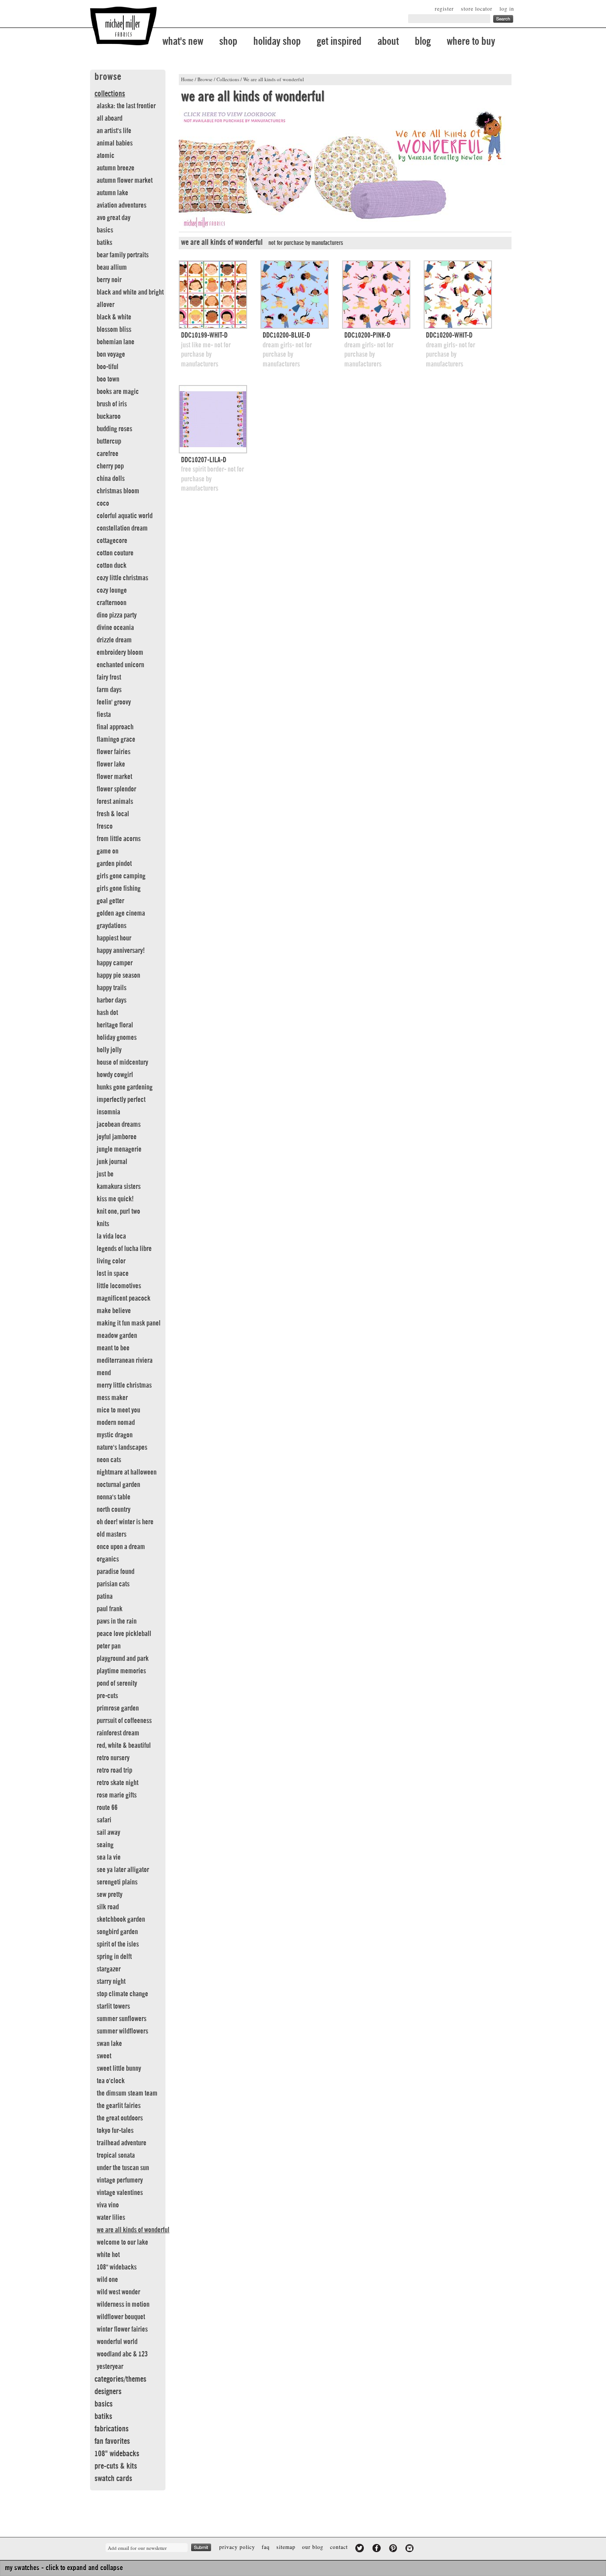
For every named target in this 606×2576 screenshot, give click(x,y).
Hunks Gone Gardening (125, 1087)
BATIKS (103, 2416)
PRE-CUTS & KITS (116, 2466)
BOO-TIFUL (108, 367)
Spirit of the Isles (118, 1944)
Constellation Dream (122, 528)
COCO (103, 503)
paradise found (116, 1572)
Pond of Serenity (117, 1683)
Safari (104, 1820)
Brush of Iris (112, 404)
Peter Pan (109, 1646)
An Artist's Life (114, 131)
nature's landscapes (122, 1447)
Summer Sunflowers (122, 2019)
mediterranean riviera (125, 1361)
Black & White (114, 317)
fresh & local (113, 814)
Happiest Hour (114, 938)
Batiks (104, 243)
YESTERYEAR (110, 2367)
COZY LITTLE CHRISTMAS (122, 578)
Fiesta (104, 715)
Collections (228, 79)
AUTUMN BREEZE (116, 168)
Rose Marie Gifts (117, 1795)
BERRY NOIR (109, 280)
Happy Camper (115, 963)
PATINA (105, 1597)
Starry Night (111, 1982)
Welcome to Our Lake (122, 2242)
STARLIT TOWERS (113, 2006)
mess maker (112, 1398)
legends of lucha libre (124, 1249)
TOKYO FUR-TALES (115, 2131)
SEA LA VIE (109, 1857)
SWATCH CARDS (113, 2478)
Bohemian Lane (116, 342)
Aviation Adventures (122, 205)
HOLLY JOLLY (109, 1050)
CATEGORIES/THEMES (120, 2379)
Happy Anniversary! (121, 951)
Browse (205, 79)
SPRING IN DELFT (114, 1957)
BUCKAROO (109, 417)
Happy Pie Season (118, 975)
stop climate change (122, 1994)
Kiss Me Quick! (115, 1199)
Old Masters (112, 1534)
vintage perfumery (120, 2180)
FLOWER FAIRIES (114, 752)
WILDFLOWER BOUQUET (121, 2317)
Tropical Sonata (116, 2155)
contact (339, 2547)
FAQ (266, 2547)
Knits (103, 1224)
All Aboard (110, 118)
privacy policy (237, 2547)
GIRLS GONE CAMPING (121, 876)
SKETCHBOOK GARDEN (121, 1919)
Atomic (106, 156)
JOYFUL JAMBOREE (117, 1137)
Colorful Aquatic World (125, 516)
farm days (109, 690)
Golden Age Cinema (121, 913)
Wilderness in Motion (123, 2305)
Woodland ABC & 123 (122, 2354)
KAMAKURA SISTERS (119, 1187)
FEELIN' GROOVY (114, 702)
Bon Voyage (111, 354)
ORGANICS (108, 1559)
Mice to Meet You (118, 1410)
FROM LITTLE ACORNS (119, 839)
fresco (105, 826)
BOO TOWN (108, 379)
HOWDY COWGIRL (115, 1075)
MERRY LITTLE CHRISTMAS (124, 1385)
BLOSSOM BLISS (114, 330)
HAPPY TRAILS (112, 988)
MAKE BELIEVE (114, 1311)
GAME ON (108, 851)
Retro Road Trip (114, 1770)
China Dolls (111, 479)
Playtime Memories (121, 1671)
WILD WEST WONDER (118, 2292)
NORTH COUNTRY (114, 1510)
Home (187, 79)
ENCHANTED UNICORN (120, 665)
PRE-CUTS (107, 1696)
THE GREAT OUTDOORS (120, 2118)
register (444, 8)
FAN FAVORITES (112, 2441)
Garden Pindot (114, 864)
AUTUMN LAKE (112, 193)
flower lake (111, 764)
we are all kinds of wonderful (133, 2230)
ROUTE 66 (107, 1808)
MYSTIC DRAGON (115, 1435)
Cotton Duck (112, 566)
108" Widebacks (117, 2267)
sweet (104, 2056)
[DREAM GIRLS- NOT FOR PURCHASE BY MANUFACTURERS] (295, 295)
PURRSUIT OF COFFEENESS (124, 1721)
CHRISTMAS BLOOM (118, 491)
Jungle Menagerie (119, 1149)
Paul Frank (110, 1609)
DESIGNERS (108, 2391)
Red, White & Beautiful (124, 1746)
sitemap (286, 2547)
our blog (313, 2547)
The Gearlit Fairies (119, 2106)
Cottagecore (112, 541)
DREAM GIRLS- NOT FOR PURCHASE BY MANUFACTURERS (287, 355)
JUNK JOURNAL (112, 1162)
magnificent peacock (124, 1298)
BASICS (105, 230)
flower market (114, 777)
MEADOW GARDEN (117, 1336)
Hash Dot (107, 1013)
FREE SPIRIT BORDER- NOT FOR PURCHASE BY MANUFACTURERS (212, 479)
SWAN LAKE (109, 2044)
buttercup (109, 441)
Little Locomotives (119, 1286)
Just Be (105, 1174)
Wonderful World (117, 2342)
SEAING (105, 1845)
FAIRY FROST (109, 677)
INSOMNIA (108, 1112)
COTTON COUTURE (115, 553)
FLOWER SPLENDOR (116, 789)
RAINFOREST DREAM (118, 1733)
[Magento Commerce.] (123, 26)
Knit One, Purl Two (118, 1211)
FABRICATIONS (112, 2429)
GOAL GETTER (110, 901)
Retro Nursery (113, 1758)
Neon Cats (109, 1460)
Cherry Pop (110, 466)
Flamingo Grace (116, 739)
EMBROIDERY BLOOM (120, 653)
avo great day (114, 218)
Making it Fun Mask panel (129, 1323)
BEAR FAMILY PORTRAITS (123, 255)
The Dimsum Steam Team (127, 2093)
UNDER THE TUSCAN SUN (123, 2168)
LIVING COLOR (111, 1261)
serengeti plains (117, 1882)
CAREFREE (108, 454)
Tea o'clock (111, 2081)
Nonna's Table (114, 1497)
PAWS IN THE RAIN (117, 1621)
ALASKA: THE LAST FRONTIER (126, 106)
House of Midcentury (122, 1062)
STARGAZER (109, 1969)
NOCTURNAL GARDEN (118, 1485)
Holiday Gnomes (117, 1038)
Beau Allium (112, 267)
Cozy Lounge (112, 590)
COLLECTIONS (110, 94)
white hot (108, 2255)
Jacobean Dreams (119, 1125)
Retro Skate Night (118, 1783)
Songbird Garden (117, 1932)
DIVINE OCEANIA (115, 628)
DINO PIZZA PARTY (117, 615)
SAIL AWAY (108, 1833)
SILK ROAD (108, 1907)
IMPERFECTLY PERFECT (121, 1100)
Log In (507, 8)
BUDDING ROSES (114, 429)
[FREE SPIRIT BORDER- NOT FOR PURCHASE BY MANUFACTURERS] (213, 419)
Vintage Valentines (120, 2193)
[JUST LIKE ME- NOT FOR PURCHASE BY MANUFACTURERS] (213, 295)
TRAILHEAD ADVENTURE (122, 2143)
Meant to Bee (113, 1348)
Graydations (112, 926)
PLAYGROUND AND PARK (123, 1659)
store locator (477, 8)
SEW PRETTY (110, 1895)
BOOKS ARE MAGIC (118, 392)
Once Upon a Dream (121, 1547)
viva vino (108, 2205)
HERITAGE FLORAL (115, 1025)
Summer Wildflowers (122, 2031)
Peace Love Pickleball (124, 1634)
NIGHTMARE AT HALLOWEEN (127, 1472)
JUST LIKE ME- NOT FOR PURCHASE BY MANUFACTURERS (206, 355)
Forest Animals (115, 802)
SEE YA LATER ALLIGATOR (123, 1870)
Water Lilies (111, 2218)
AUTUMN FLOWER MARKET (125, 181)
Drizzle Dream (114, 640)
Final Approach (115, 727)
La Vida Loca (111, 1236)
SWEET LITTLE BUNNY (119, 2069)
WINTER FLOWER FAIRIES (122, 2329)
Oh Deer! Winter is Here (125, 1522)
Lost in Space (113, 1274)
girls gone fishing (119, 889)
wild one (107, 2280)
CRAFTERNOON (112, 603)
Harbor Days (112, 1000)
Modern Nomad (116, 1423)
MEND (104, 1373)
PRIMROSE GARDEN (118, 1708)
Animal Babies (115, 143)
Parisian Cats (113, 1584)
